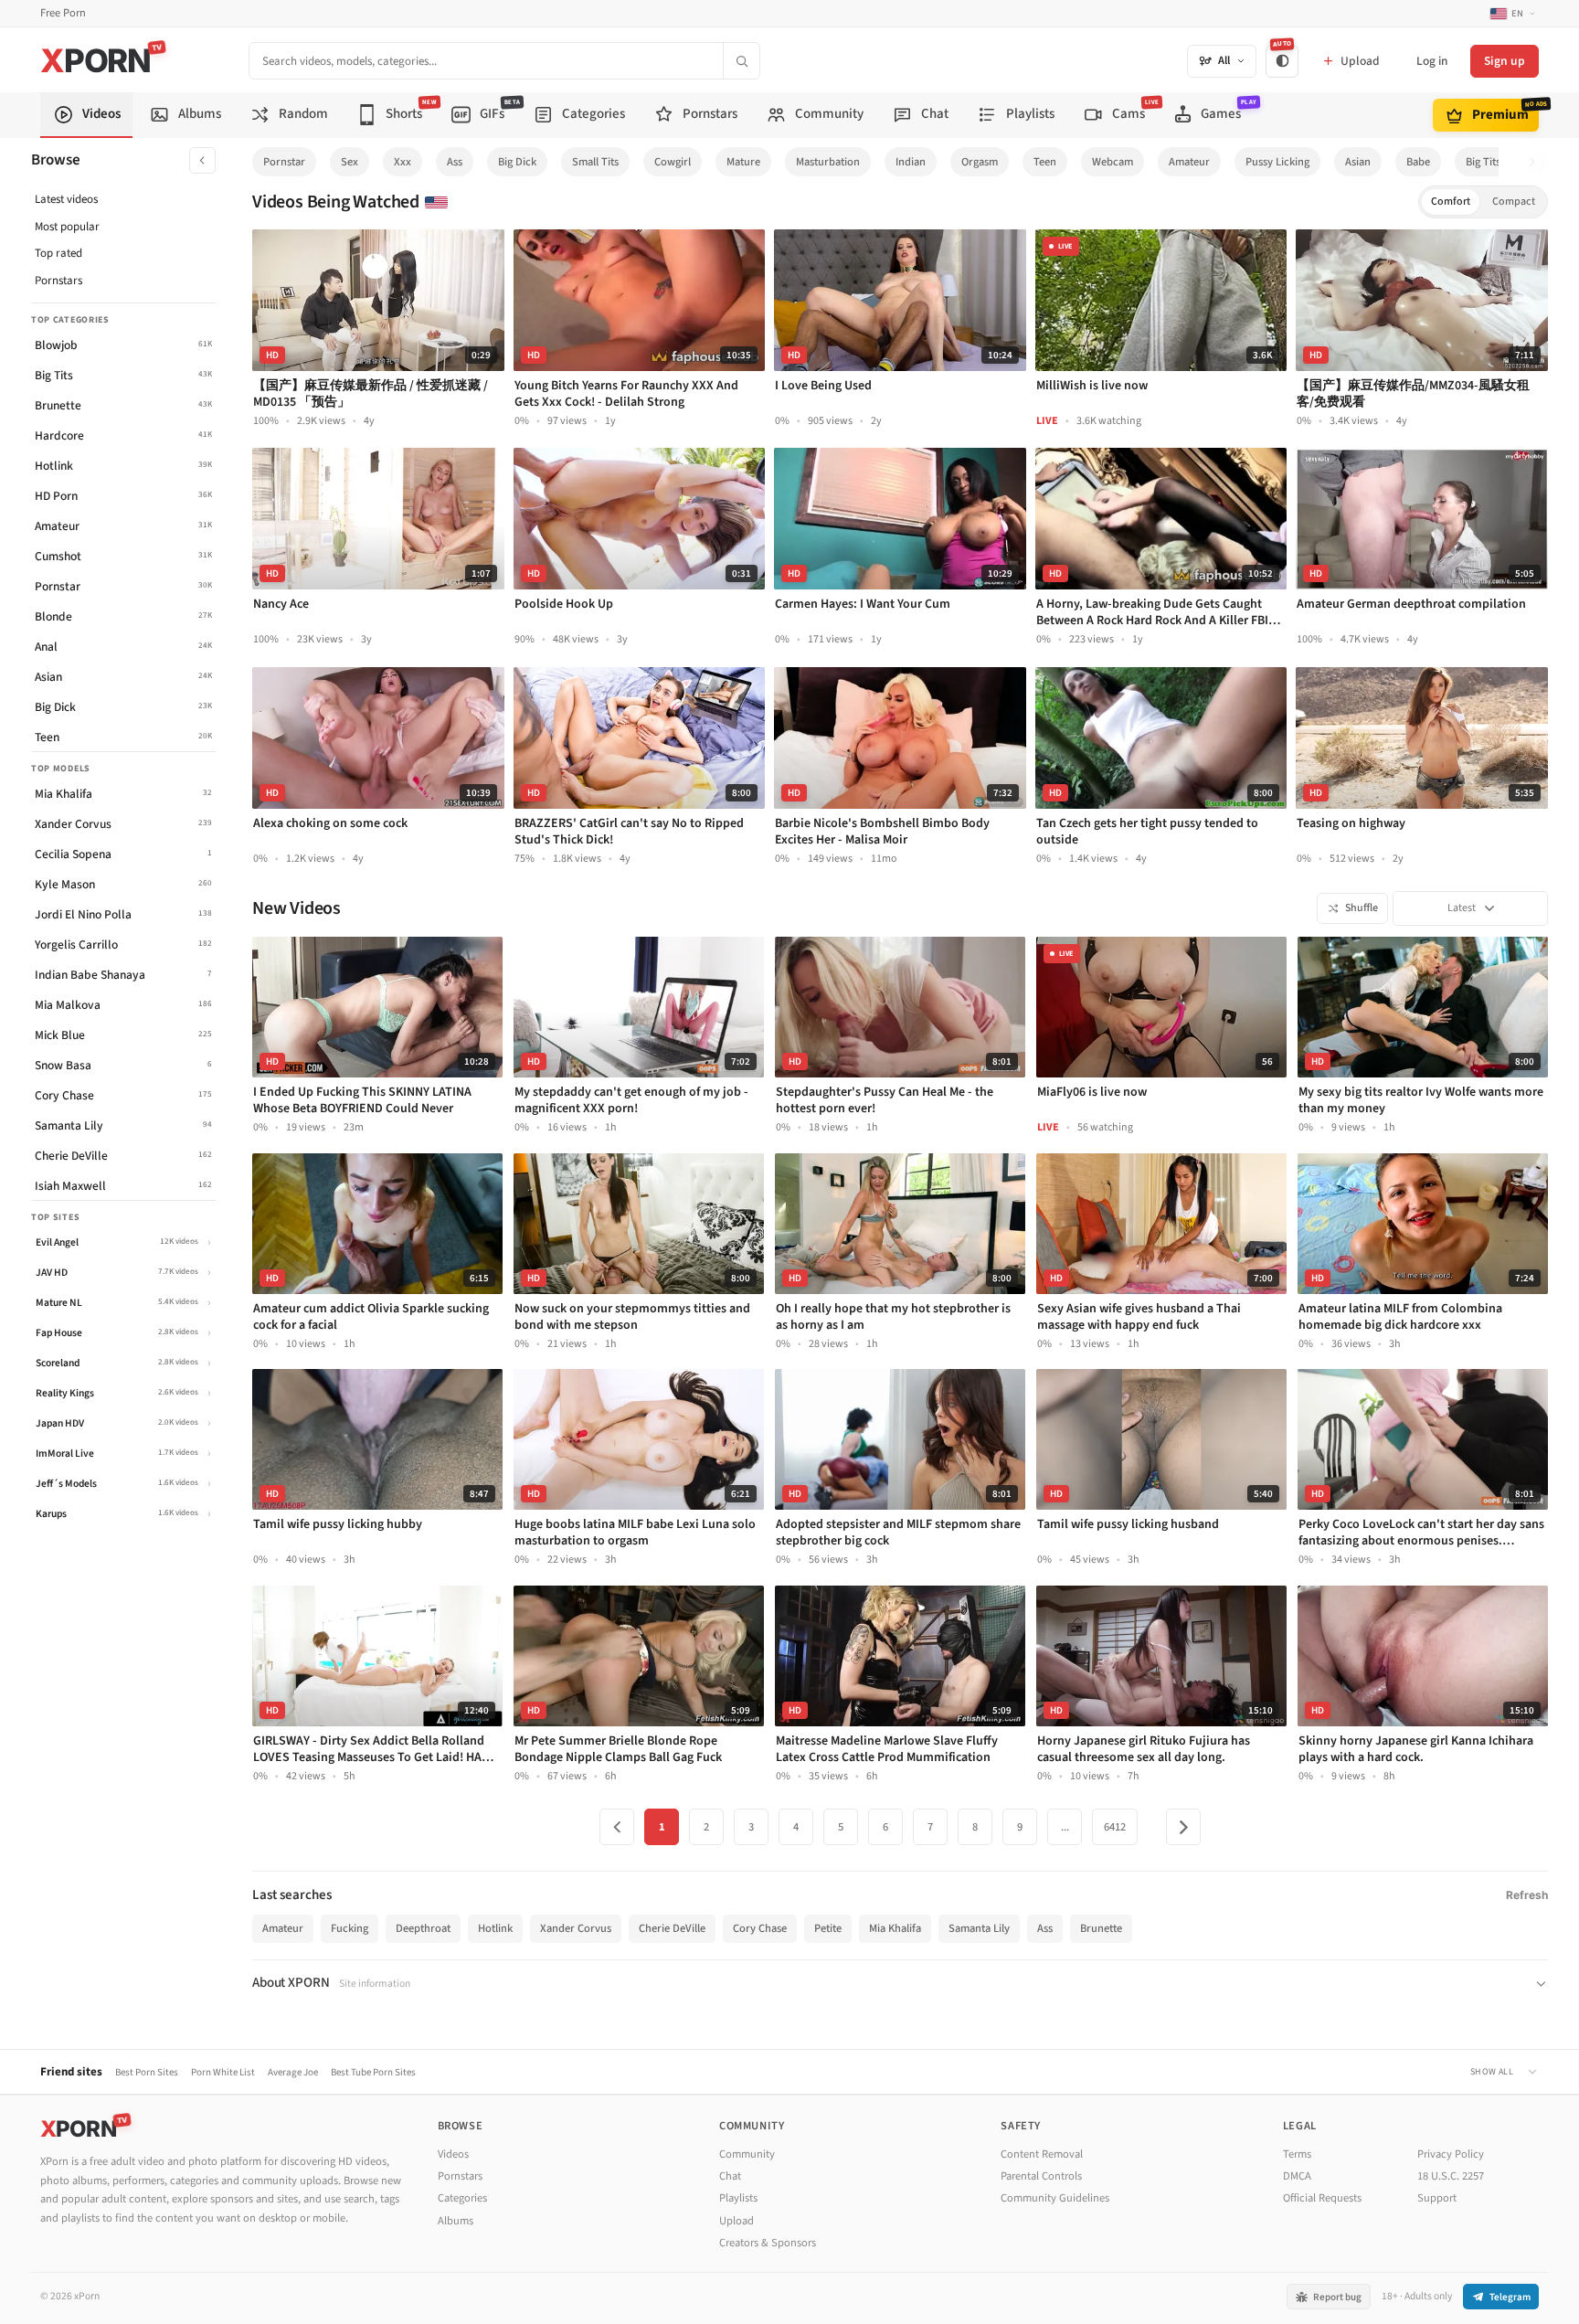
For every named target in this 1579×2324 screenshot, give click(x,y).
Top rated (58, 253)
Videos (453, 2154)
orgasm (980, 162)
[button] (1537, 162)
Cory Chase (760, 1928)
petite (828, 1928)
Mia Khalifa (895, 1928)
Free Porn (63, 13)
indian (911, 162)
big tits (1483, 162)
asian (1358, 162)
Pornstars (58, 281)
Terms (1297, 2154)
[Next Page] (1183, 1827)
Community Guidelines (1055, 2198)
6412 (1115, 1827)
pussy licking (1277, 162)
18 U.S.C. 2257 (1451, 2176)
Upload (737, 2221)
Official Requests (1322, 2198)
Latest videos (66, 199)
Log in (1432, 61)
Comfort (1451, 202)
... (1065, 1827)
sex (350, 162)
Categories (462, 2198)
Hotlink (495, 1928)
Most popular (67, 227)
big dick (517, 162)
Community (747, 2154)
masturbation (828, 162)
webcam (1113, 162)
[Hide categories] (202, 160)
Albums (456, 2221)
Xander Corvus (576, 1928)
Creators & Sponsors (768, 2243)
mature (743, 162)
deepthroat (423, 1928)
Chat (730, 2176)
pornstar (284, 162)
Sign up (1505, 61)
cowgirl (673, 162)
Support (1437, 2198)
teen (1045, 162)
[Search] (741, 61)
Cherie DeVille (672, 1928)
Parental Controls (1041, 2176)
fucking (350, 1928)
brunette (1101, 1928)
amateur (1189, 162)
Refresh (1527, 1895)
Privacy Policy (1451, 2154)
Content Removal (1042, 2154)
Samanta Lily (979, 1928)
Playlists (738, 2198)
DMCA (1297, 2176)
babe (1418, 162)
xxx (403, 162)
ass (455, 162)
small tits (595, 162)
